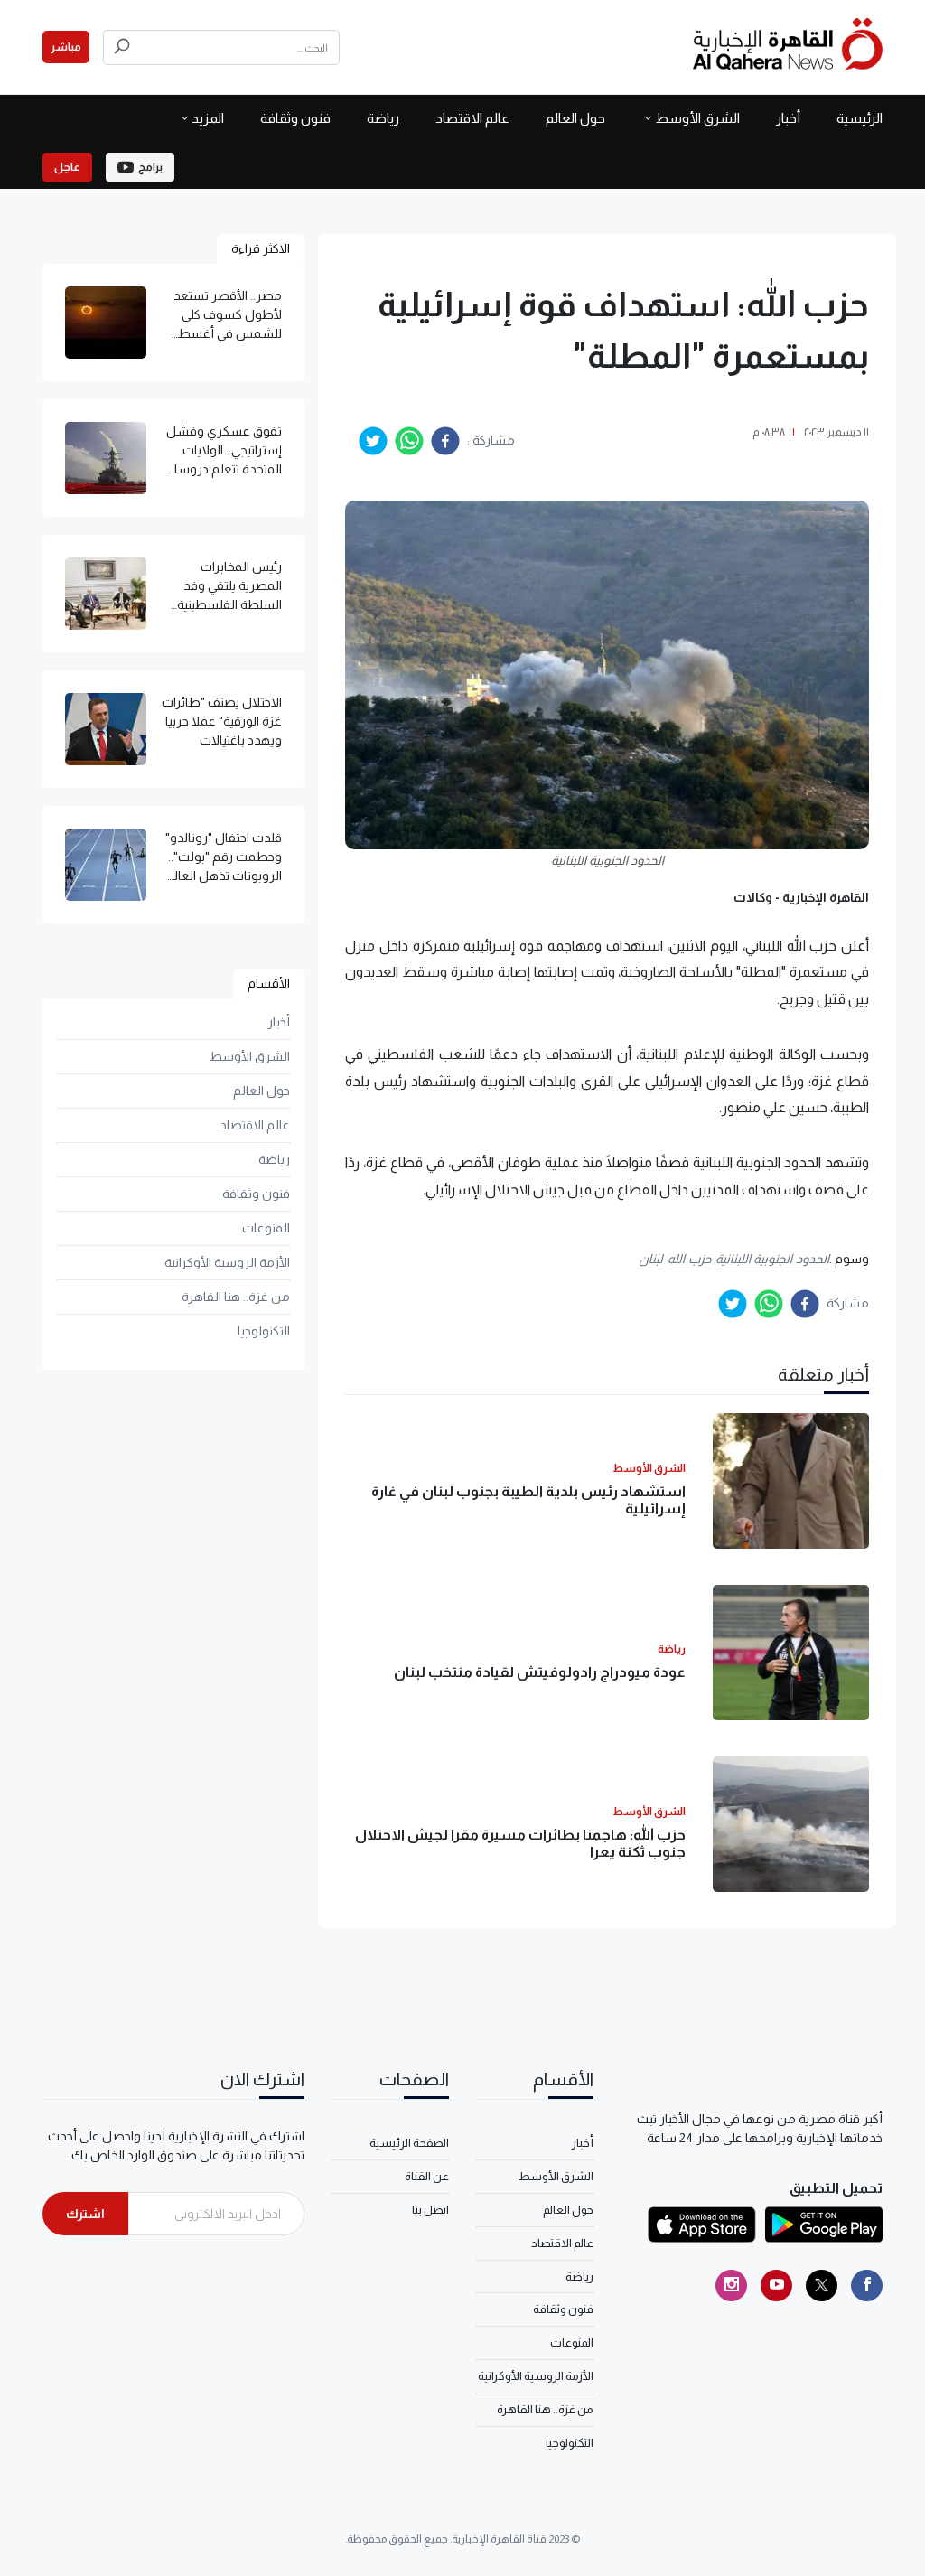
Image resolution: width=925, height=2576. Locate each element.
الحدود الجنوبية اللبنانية (772, 1259)
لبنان (651, 1259)
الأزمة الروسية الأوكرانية (227, 1262)
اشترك (85, 2214)
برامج (150, 167)
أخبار (788, 118)
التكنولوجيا (264, 1331)
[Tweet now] (822, 2286)
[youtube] (776, 2286)
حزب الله (689, 1259)
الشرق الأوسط (697, 118)
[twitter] (373, 441)
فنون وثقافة (295, 118)
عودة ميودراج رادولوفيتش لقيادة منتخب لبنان (540, 1672)
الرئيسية (860, 118)
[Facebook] (867, 2286)
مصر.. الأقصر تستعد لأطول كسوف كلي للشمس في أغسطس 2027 (221, 316)
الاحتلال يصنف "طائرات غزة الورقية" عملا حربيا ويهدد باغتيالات (222, 721)
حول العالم (575, 118)
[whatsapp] (409, 441)
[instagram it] (731, 2286)
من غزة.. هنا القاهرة (236, 1297)
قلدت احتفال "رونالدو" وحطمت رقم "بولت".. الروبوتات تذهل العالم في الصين (224, 858)
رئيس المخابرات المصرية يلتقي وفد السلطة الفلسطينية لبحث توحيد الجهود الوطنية (229, 587)
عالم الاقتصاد (472, 118)
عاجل (67, 167)
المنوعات (266, 1228)
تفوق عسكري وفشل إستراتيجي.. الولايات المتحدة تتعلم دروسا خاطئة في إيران (224, 451)
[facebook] (445, 441)
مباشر (66, 47)
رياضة (383, 118)
